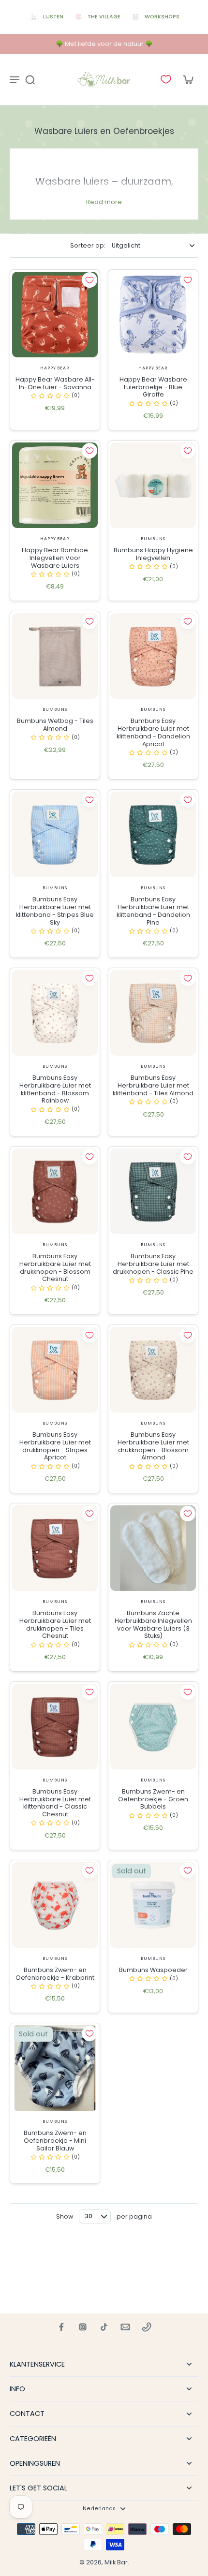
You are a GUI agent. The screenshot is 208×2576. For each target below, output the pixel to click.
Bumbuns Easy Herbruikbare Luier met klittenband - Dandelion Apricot (153, 732)
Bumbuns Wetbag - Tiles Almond (55, 725)
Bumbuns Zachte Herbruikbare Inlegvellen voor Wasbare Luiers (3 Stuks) (153, 1624)
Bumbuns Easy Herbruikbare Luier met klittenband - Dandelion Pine (153, 911)
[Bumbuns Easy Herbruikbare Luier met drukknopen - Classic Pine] (153, 1191)
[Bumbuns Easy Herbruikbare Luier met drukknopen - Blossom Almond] (153, 1370)
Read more (104, 202)
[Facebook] (61, 2327)
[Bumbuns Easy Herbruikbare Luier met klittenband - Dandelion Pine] (153, 834)
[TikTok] (104, 2327)
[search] (30, 79)
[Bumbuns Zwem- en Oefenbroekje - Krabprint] (55, 1905)
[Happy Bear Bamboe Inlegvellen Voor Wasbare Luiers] (55, 485)
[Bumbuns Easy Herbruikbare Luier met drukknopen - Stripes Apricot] (55, 1370)
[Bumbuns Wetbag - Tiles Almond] (55, 656)
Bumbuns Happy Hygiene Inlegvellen (153, 554)
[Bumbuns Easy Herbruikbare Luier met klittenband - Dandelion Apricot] (153, 656)
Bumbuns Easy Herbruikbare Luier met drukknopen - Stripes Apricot (55, 1446)
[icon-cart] (188, 79)
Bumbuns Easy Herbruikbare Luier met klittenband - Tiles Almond (153, 1085)
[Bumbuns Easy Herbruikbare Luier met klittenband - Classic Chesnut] (55, 1727)
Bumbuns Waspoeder (153, 1970)
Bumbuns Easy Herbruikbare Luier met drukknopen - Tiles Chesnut (55, 1624)
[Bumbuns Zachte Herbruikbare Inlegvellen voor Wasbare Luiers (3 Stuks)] (153, 1548)
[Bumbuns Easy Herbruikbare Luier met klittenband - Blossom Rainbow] (55, 1013)
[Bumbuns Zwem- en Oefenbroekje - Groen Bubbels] (153, 1727)
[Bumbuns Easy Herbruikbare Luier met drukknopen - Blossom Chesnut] (55, 1191)
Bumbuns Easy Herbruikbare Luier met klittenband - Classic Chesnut (55, 1803)
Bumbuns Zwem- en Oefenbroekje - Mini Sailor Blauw (55, 2140)
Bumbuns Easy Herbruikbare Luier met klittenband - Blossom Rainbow (55, 1089)
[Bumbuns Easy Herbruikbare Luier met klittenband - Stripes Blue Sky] (55, 834)
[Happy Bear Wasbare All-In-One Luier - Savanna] (55, 315)
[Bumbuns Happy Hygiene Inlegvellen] (153, 485)
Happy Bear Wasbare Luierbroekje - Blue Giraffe (153, 387)
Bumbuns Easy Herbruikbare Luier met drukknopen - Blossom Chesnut (55, 1267)
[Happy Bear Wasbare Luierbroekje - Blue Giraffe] (153, 315)
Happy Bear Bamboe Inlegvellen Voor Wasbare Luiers (55, 558)
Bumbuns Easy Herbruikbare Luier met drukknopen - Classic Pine (153, 1264)
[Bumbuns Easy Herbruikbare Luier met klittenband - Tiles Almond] (153, 1013)
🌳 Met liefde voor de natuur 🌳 (104, 44)
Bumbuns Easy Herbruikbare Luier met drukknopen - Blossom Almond (153, 1446)
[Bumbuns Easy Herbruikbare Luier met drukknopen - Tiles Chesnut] (55, 1548)
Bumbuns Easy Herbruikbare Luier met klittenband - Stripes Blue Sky (55, 911)
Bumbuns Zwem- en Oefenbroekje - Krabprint (55, 1974)
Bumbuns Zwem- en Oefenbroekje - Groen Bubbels (153, 1799)
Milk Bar (116, 2562)
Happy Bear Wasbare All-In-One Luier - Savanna (55, 383)
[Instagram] (83, 2327)
